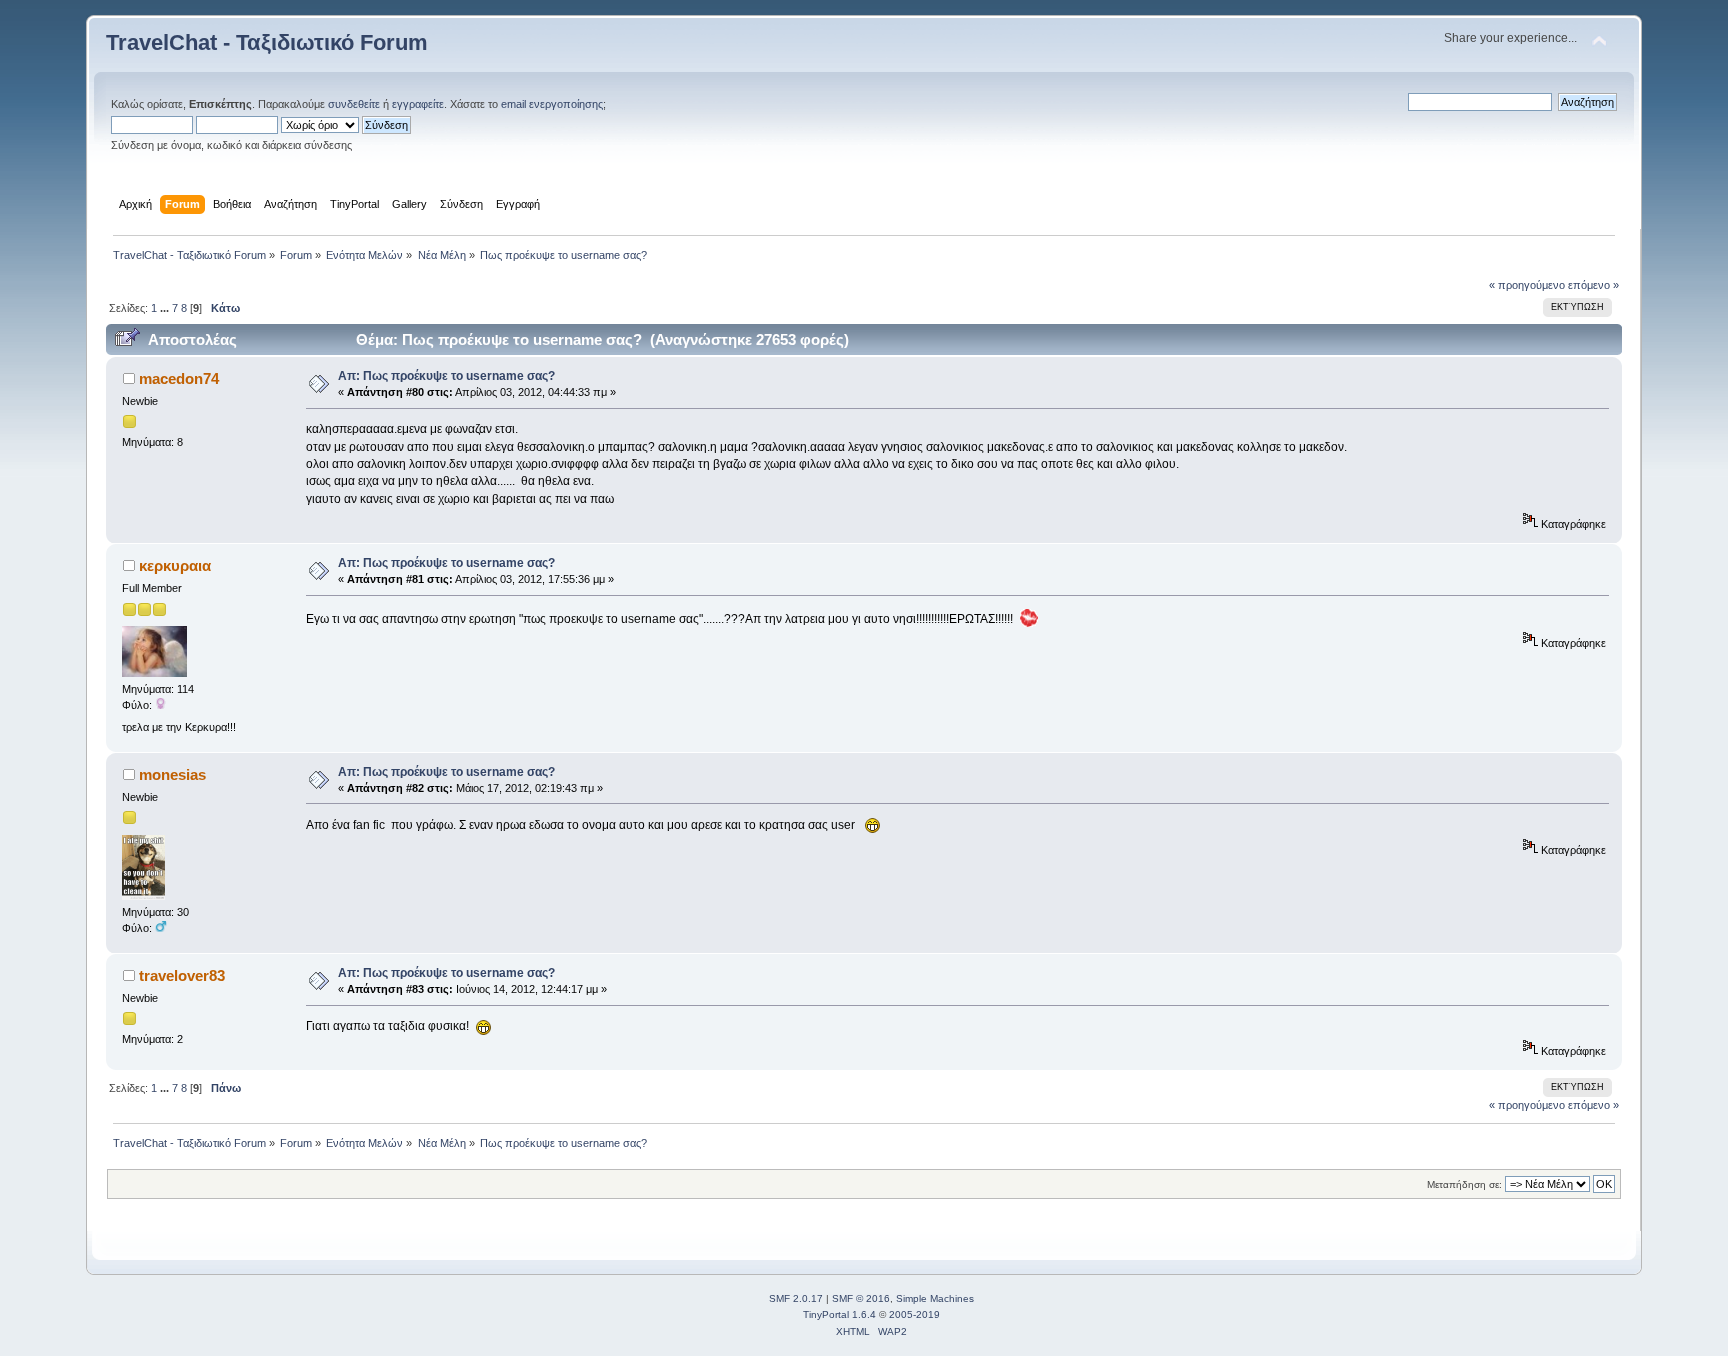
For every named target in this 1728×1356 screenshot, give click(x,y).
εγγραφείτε (418, 104)
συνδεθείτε (354, 104)
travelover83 (182, 975)
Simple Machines (935, 1298)
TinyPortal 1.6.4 (839, 1314)
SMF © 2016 (861, 1298)
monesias (172, 774)
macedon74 (179, 378)
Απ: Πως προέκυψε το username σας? (446, 376)
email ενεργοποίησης (552, 104)
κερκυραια (175, 565)
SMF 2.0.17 (796, 1298)
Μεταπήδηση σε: (1464, 1184)
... (166, 308)
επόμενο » (1593, 285)
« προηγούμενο (1527, 285)
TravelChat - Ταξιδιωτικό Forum (267, 42)
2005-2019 (914, 1314)
